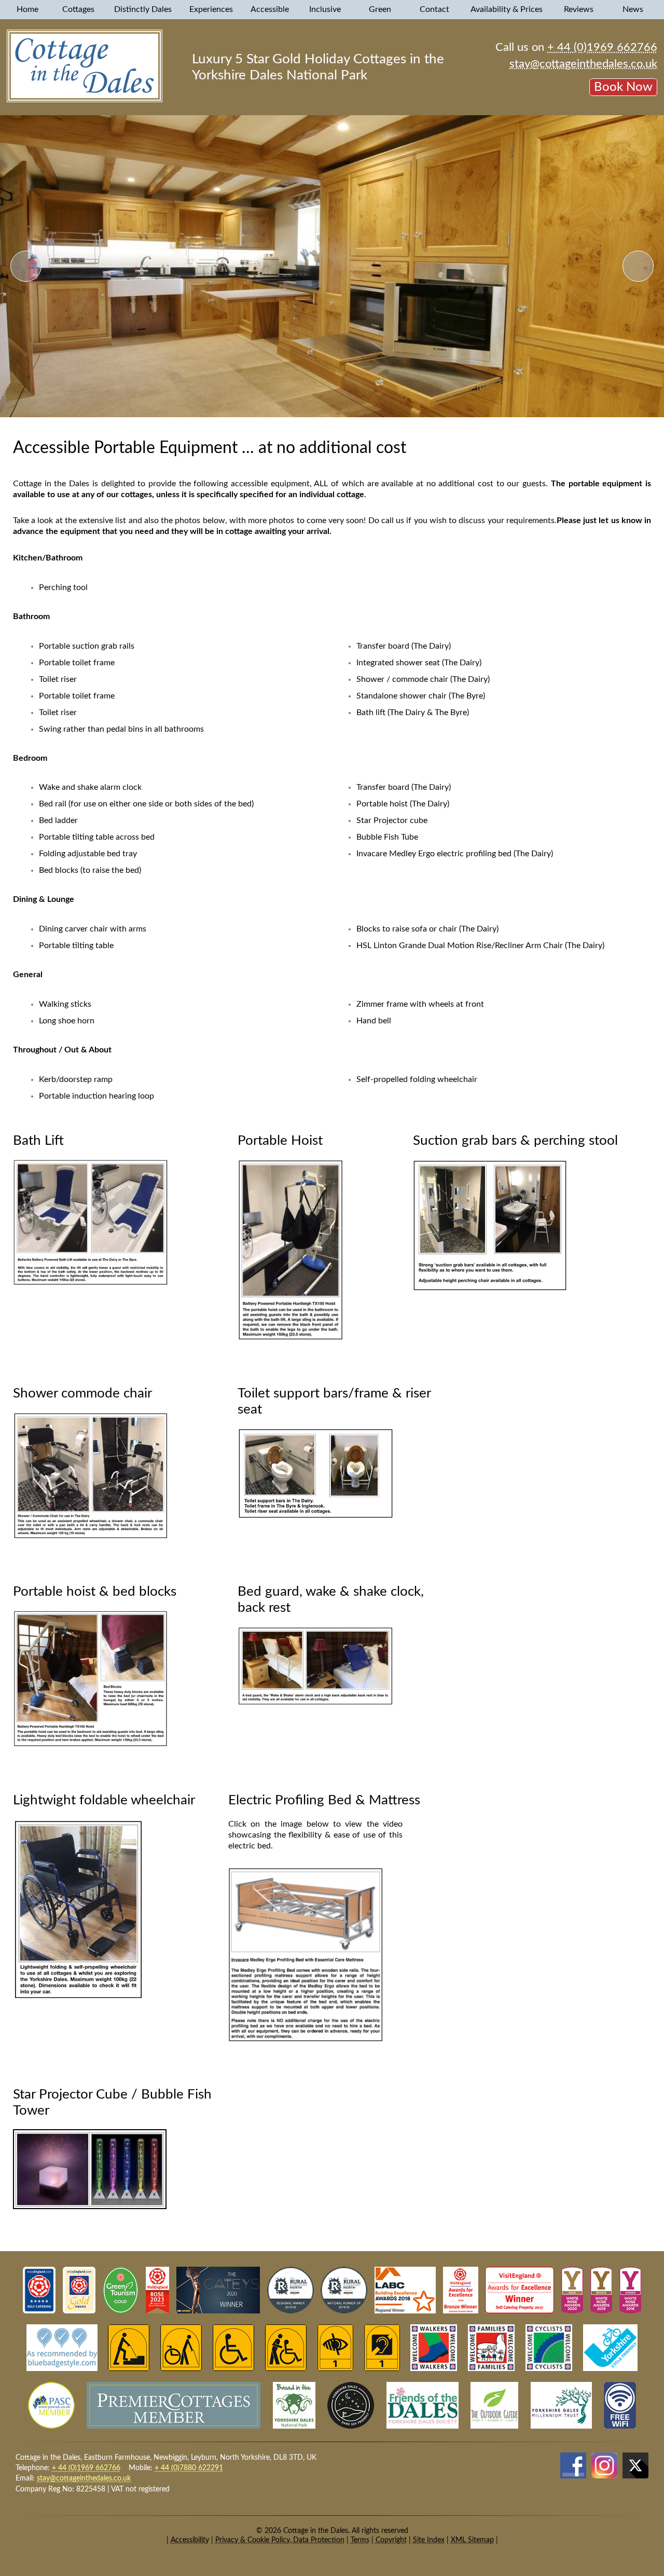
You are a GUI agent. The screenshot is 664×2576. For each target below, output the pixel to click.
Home (27, 9)
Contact (435, 9)
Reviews (580, 9)
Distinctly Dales (144, 9)
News (634, 9)
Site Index (429, 2540)
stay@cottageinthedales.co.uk (583, 64)
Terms (360, 2540)
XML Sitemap (472, 2540)
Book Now (623, 87)
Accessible (271, 9)
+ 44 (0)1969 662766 (602, 47)
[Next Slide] (638, 266)
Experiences (212, 9)
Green (381, 9)
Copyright (391, 2540)
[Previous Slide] (26, 266)
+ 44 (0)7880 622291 (189, 2468)
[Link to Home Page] (85, 100)
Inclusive (326, 9)
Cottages (79, 9)
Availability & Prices (508, 9)
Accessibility (190, 2540)
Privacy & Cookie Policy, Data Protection (280, 2540)
